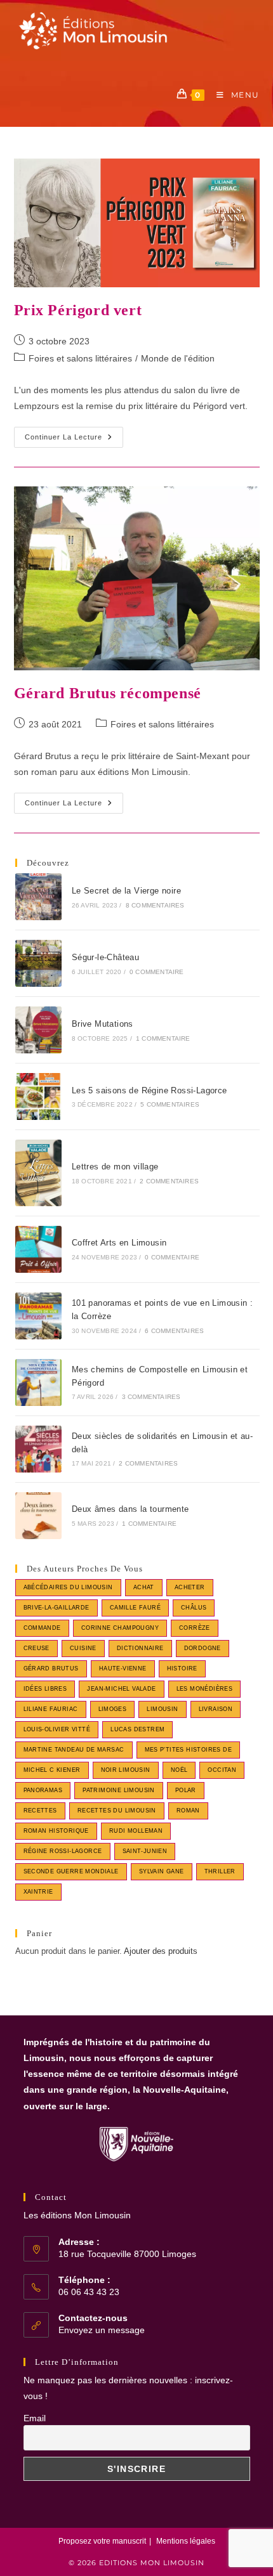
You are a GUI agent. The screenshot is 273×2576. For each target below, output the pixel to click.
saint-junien (145, 1851)
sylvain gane (162, 1871)
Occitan (222, 1770)
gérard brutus (51, 1669)
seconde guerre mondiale (71, 1871)
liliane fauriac (51, 1709)
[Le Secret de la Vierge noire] (39, 897)
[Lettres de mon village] (39, 1173)
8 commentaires (155, 905)
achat (144, 1587)
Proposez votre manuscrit (102, 2541)
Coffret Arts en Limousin (119, 1243)
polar (186, 1790)
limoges (113, 1709)
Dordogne (203, 1648)
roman (188, 1811)
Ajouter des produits (161, 1951)
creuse (37, 1648)
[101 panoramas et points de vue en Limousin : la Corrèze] (39, 1316)
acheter (190, 1587)
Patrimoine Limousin (119, 1790)
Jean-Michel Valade (121, 1689)
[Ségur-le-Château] (39, 963)
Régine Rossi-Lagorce (63, 1851)
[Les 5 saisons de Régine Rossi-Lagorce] (39, 1096)
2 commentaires (169, 1181)
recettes (40, 1811)
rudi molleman (136, 1831)
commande (42, 1628)
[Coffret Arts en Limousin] (39, 1249)
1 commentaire (163, 1038)
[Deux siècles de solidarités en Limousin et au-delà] (39, 1449)
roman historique (56, 1831)
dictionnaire (140, 1648)
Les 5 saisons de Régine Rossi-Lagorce (150, 1090)
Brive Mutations (103, 1024)
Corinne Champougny (120, 1628)
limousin (162, 1709)
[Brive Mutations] (39, 1030)
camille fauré (135, 1608)
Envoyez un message (102, 2330)
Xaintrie (38, 1892)
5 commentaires (170, 1104)
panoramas (43, 1790)
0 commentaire (157, 972)
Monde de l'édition (178, 358)
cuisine (83, 1648)
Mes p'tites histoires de (189, 1750)
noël (179, 1770)
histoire (182, 1669)
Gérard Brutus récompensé (108, 693)
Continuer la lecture (74, 440)
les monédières (205, 1689)
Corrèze (195, 1628)
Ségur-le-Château (105, 957)
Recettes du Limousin (117, 1811)
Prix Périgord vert (78, 310)
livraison (216, 1709)
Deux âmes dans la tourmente (130, 1509)
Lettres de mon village (115, 1167)
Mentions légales (186, 2541)
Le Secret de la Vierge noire (126, 891)
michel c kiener (52, 1770)
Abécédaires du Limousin (68, 1587)
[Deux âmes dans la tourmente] (39, 1516)
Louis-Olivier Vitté (57, 1729)
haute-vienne (123, 1669)
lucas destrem (137, 1729)
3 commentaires (151, 1397)
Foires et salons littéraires (80, 358)
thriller (220, 1871)
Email (35, 2418)
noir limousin (126, 1770)
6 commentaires (174, 1331)
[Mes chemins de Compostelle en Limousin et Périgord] (39, 1382)
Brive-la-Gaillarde (57, 1608)
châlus (194, 1608)
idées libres (45, 1689)
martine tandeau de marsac (74, 1750)
